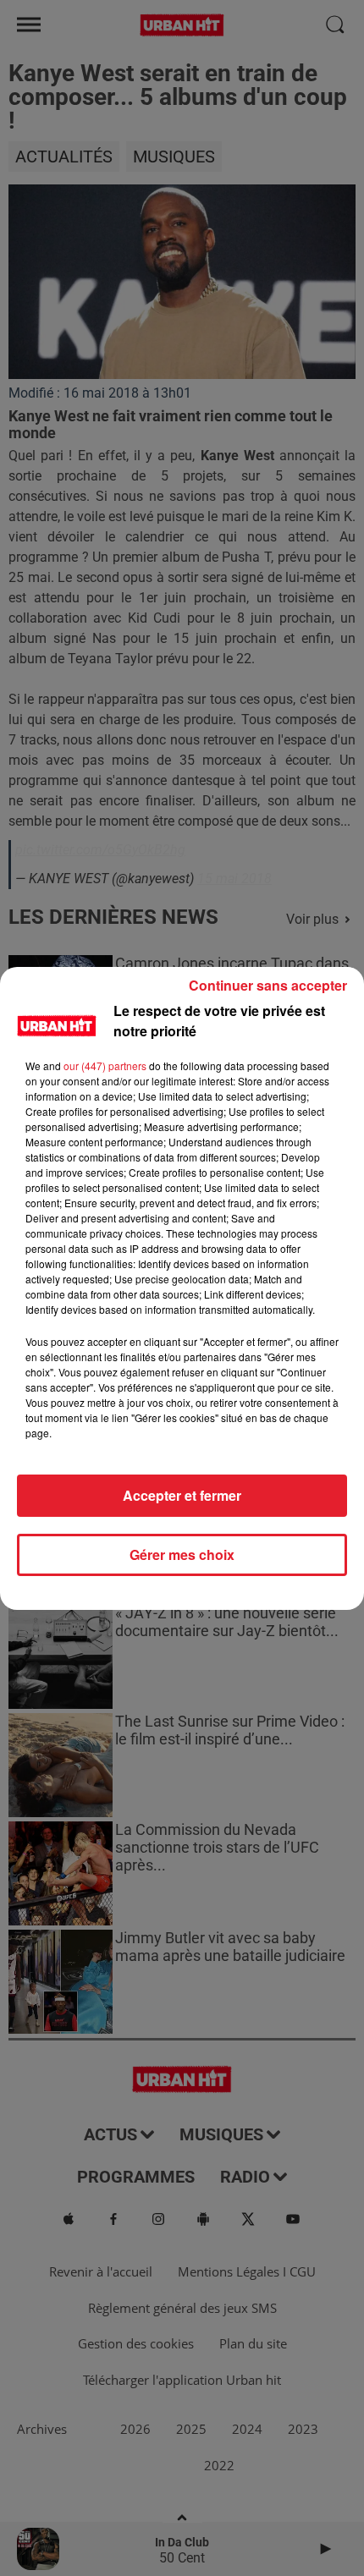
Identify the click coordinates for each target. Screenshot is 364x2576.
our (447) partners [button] (105, 1066)
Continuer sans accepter (268, 985)
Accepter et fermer (182, 1495)
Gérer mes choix (182, 1554)
